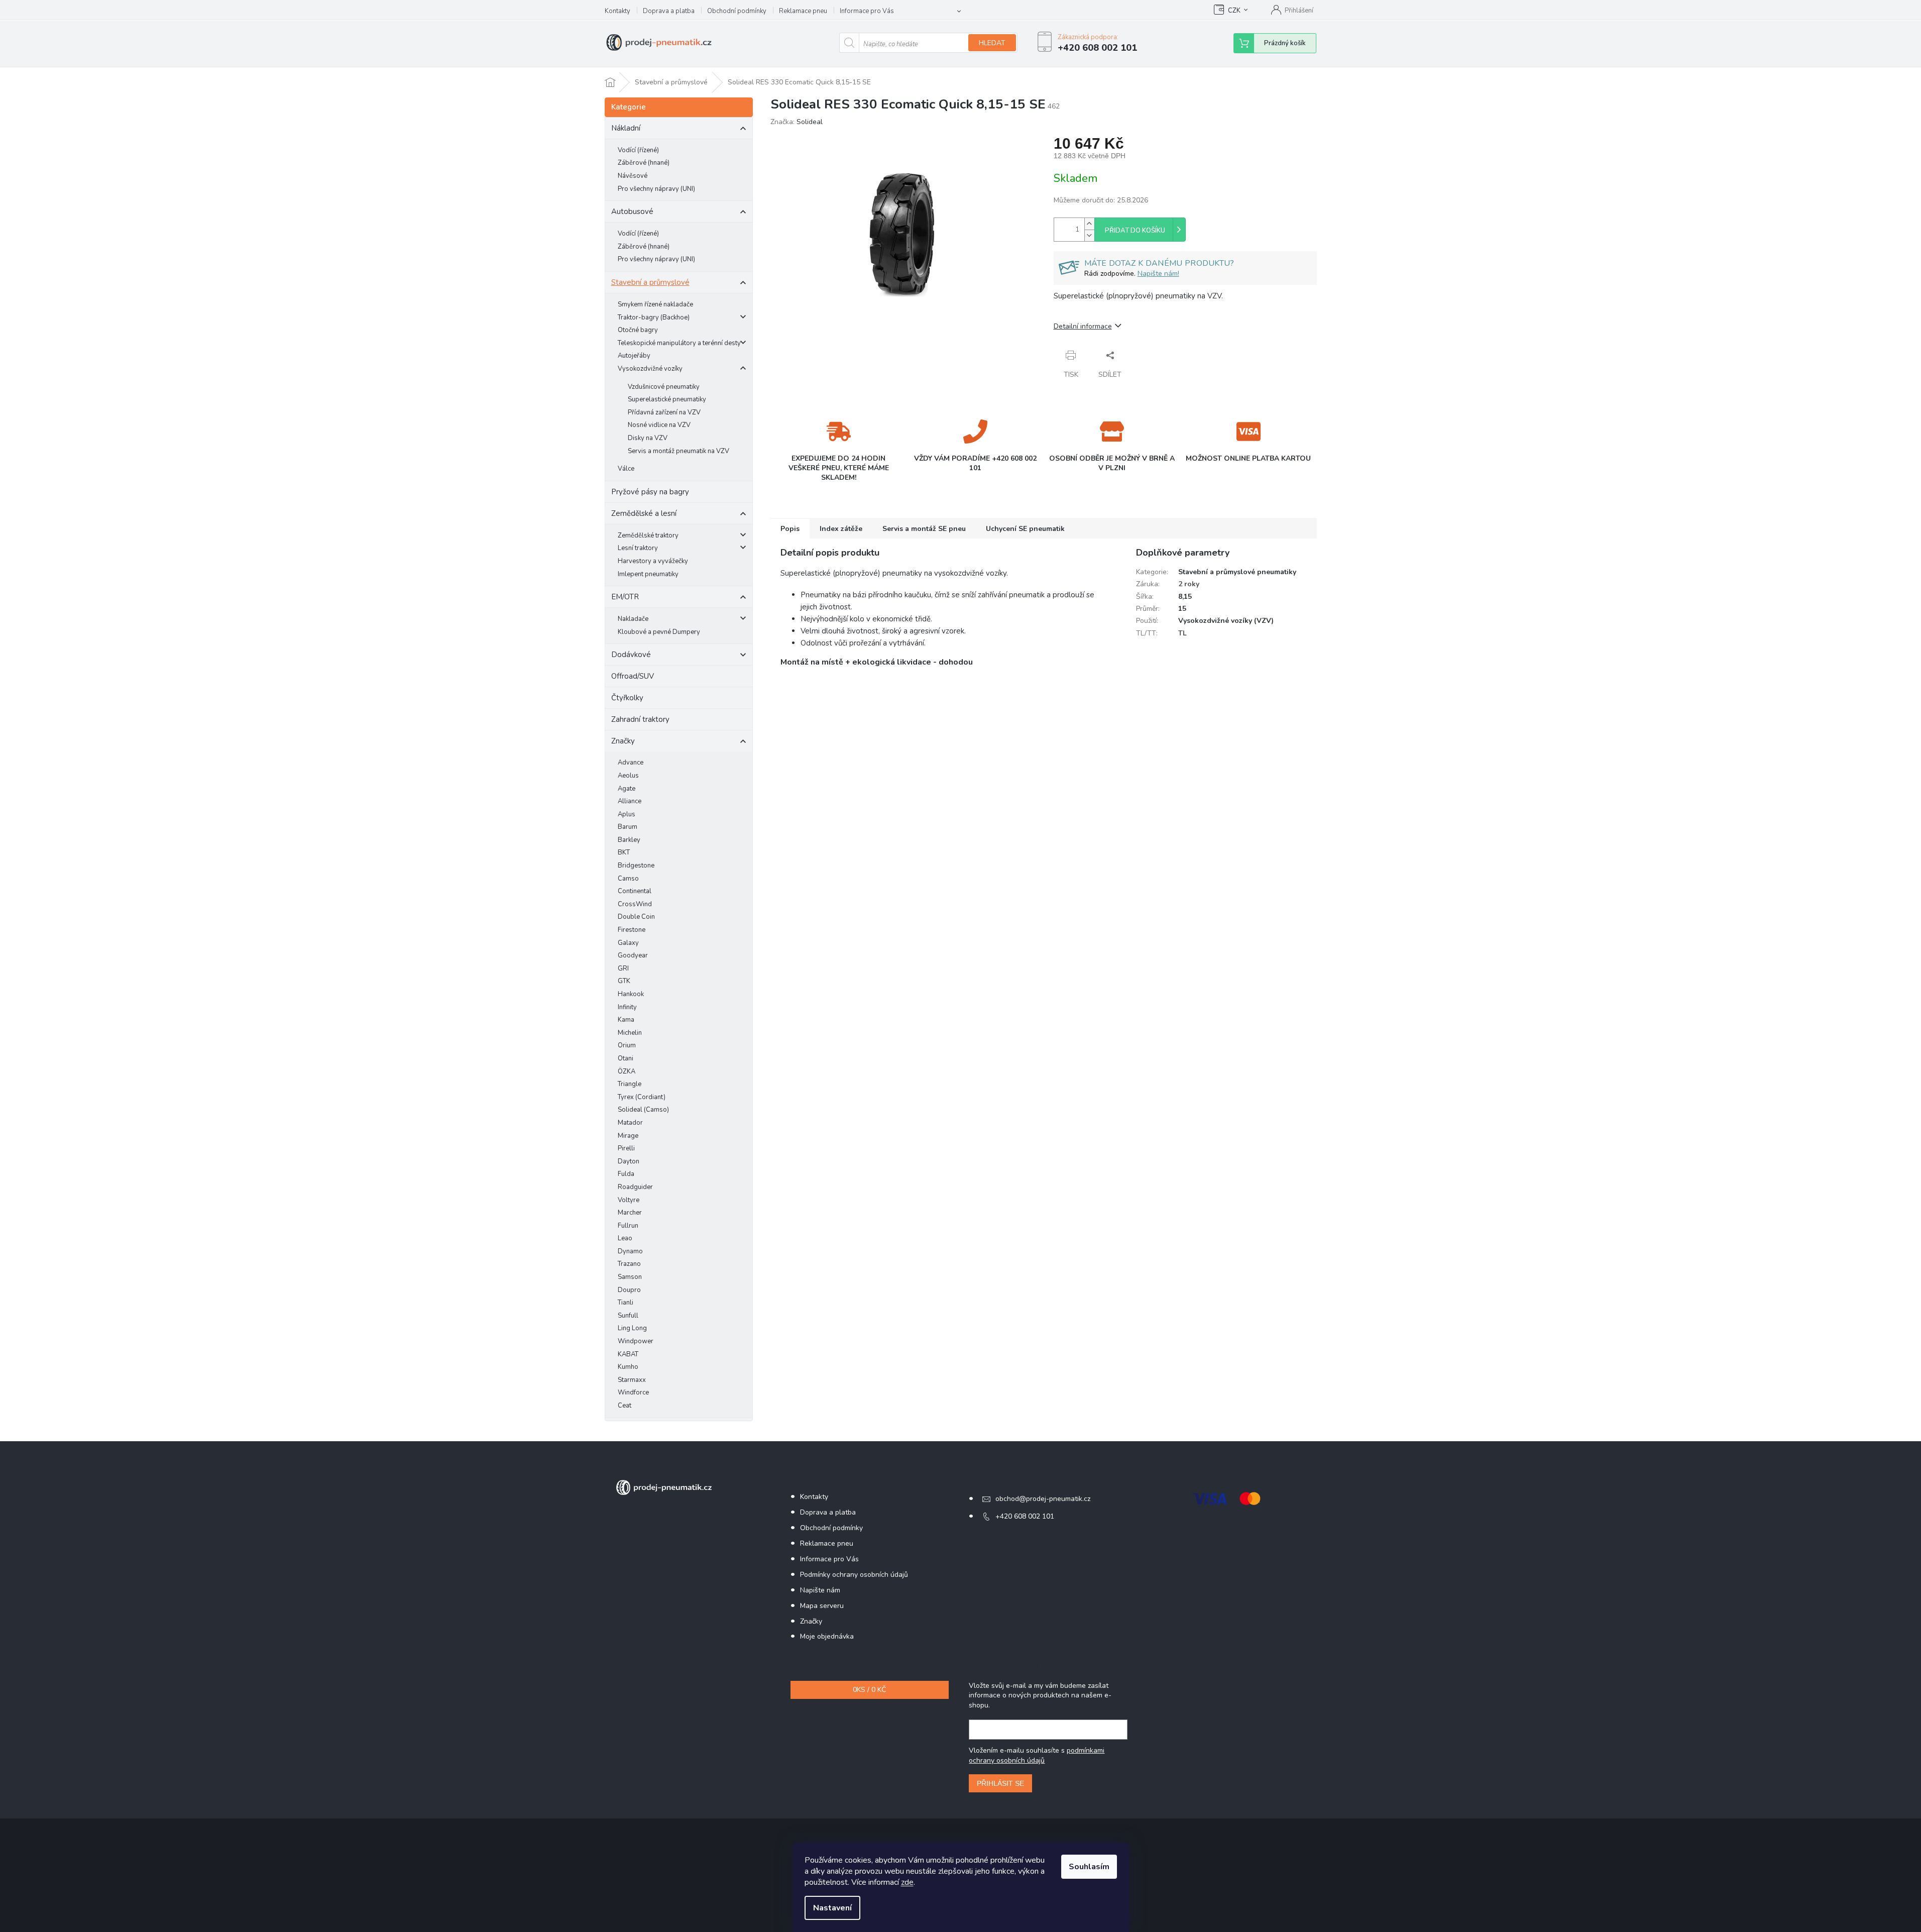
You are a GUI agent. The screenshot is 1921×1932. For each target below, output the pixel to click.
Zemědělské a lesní (644, 513)
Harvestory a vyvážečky (653, 561)
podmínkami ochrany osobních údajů (1037, 1755)
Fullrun (628, 1226)
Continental (635, 891)
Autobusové (632, 211)
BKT (624, 852)
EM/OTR (625, 597)
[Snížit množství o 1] (1089, 235)
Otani (626, 1058)
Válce (626, 469)
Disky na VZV (648, 438)
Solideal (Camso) (643, 1110)
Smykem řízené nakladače (655, 304)
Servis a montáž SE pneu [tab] (924, 529)
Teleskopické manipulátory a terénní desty (679, 343)
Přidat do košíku (1135, 231)
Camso (628, 879)
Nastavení (832, 1908)
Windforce (633, 1392)
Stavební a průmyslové (650, 282)
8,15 (1185, 597)
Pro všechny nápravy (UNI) (656, 189)
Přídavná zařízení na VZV (664, 412)
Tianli (626, 1303)
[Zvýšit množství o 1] (1089, 224)
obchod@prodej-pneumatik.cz (1043, 1499)
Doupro (629, 1290)
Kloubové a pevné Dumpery (659, 632)
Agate (627, 789)
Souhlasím (1089, 1867)
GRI (623, 969)
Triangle (630, 1084)
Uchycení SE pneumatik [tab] (1025, 529)
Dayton (629, 1161)
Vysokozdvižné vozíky (650, 369)
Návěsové (633, 176)
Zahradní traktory (640, 719)
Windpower (636, 1341)
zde (907, 1882)
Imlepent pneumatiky (648, 574)
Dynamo (630, 1251)
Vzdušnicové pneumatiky (664, 387)
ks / (869, 1690)
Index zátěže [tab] (841, 529)
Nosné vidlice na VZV (659, 425)
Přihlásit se (1000, 1783)
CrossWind (635, 904)
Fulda (626, 1174)
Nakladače (633, 619)
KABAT (628, 1354)
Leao (625, 1238)
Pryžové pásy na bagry (650, 492)
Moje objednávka (827, 1636)
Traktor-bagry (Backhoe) (654, 317)
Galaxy (628, 943)
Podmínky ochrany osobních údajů (854, 1575)
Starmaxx (632, 1380)
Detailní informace (1083, 326)
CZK (1234, 11)
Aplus (627, 814)
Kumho (628, 1367)
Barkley (629, 840)
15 (1182, 609)
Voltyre (629, 1200)
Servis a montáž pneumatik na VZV (679, 451)
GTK (624, 981)
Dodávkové (631, 655)
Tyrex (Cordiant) (642, 1097)
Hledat (992, 43)
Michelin (630, 1033)
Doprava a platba (669, 11)
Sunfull (628, 1316)
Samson (630, 1277)
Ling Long (632, 1328)
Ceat (625, 1406)
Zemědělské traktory (648, 535)
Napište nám (820, 1590)
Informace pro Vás (867, 11)
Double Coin (636, 917)
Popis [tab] (790, 529)
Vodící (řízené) (638, 150)
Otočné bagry (638, 330)
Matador (630, 1123)
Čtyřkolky (627, 698)
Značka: (797, 122)
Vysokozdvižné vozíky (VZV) (1226, 621)
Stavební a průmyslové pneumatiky (1237, 572)
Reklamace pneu (803, 11)
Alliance (630, 801)
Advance (631, 763)
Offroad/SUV (633, 676)
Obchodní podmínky (737, 11)
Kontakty (617, 11)
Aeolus (628, 776)
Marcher (630, 1213)
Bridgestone (636, 866)
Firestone (632, 930)
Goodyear (633, 955)
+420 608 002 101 (1025, 1516)
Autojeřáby (634, 356)
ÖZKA (627, 1071)
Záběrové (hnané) (644, 163)
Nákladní (626, 128)
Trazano (629, 1264)
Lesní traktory (638, 548)
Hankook (631, 994)
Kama (626, 1020)
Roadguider (635, 1187)
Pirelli (626, 1148)
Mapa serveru (822, 1606)
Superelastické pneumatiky (667, 399)
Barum (628, 827)
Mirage (628, 1136)
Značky (623, 741)
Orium (627, 1045)
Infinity (627, 1007)
